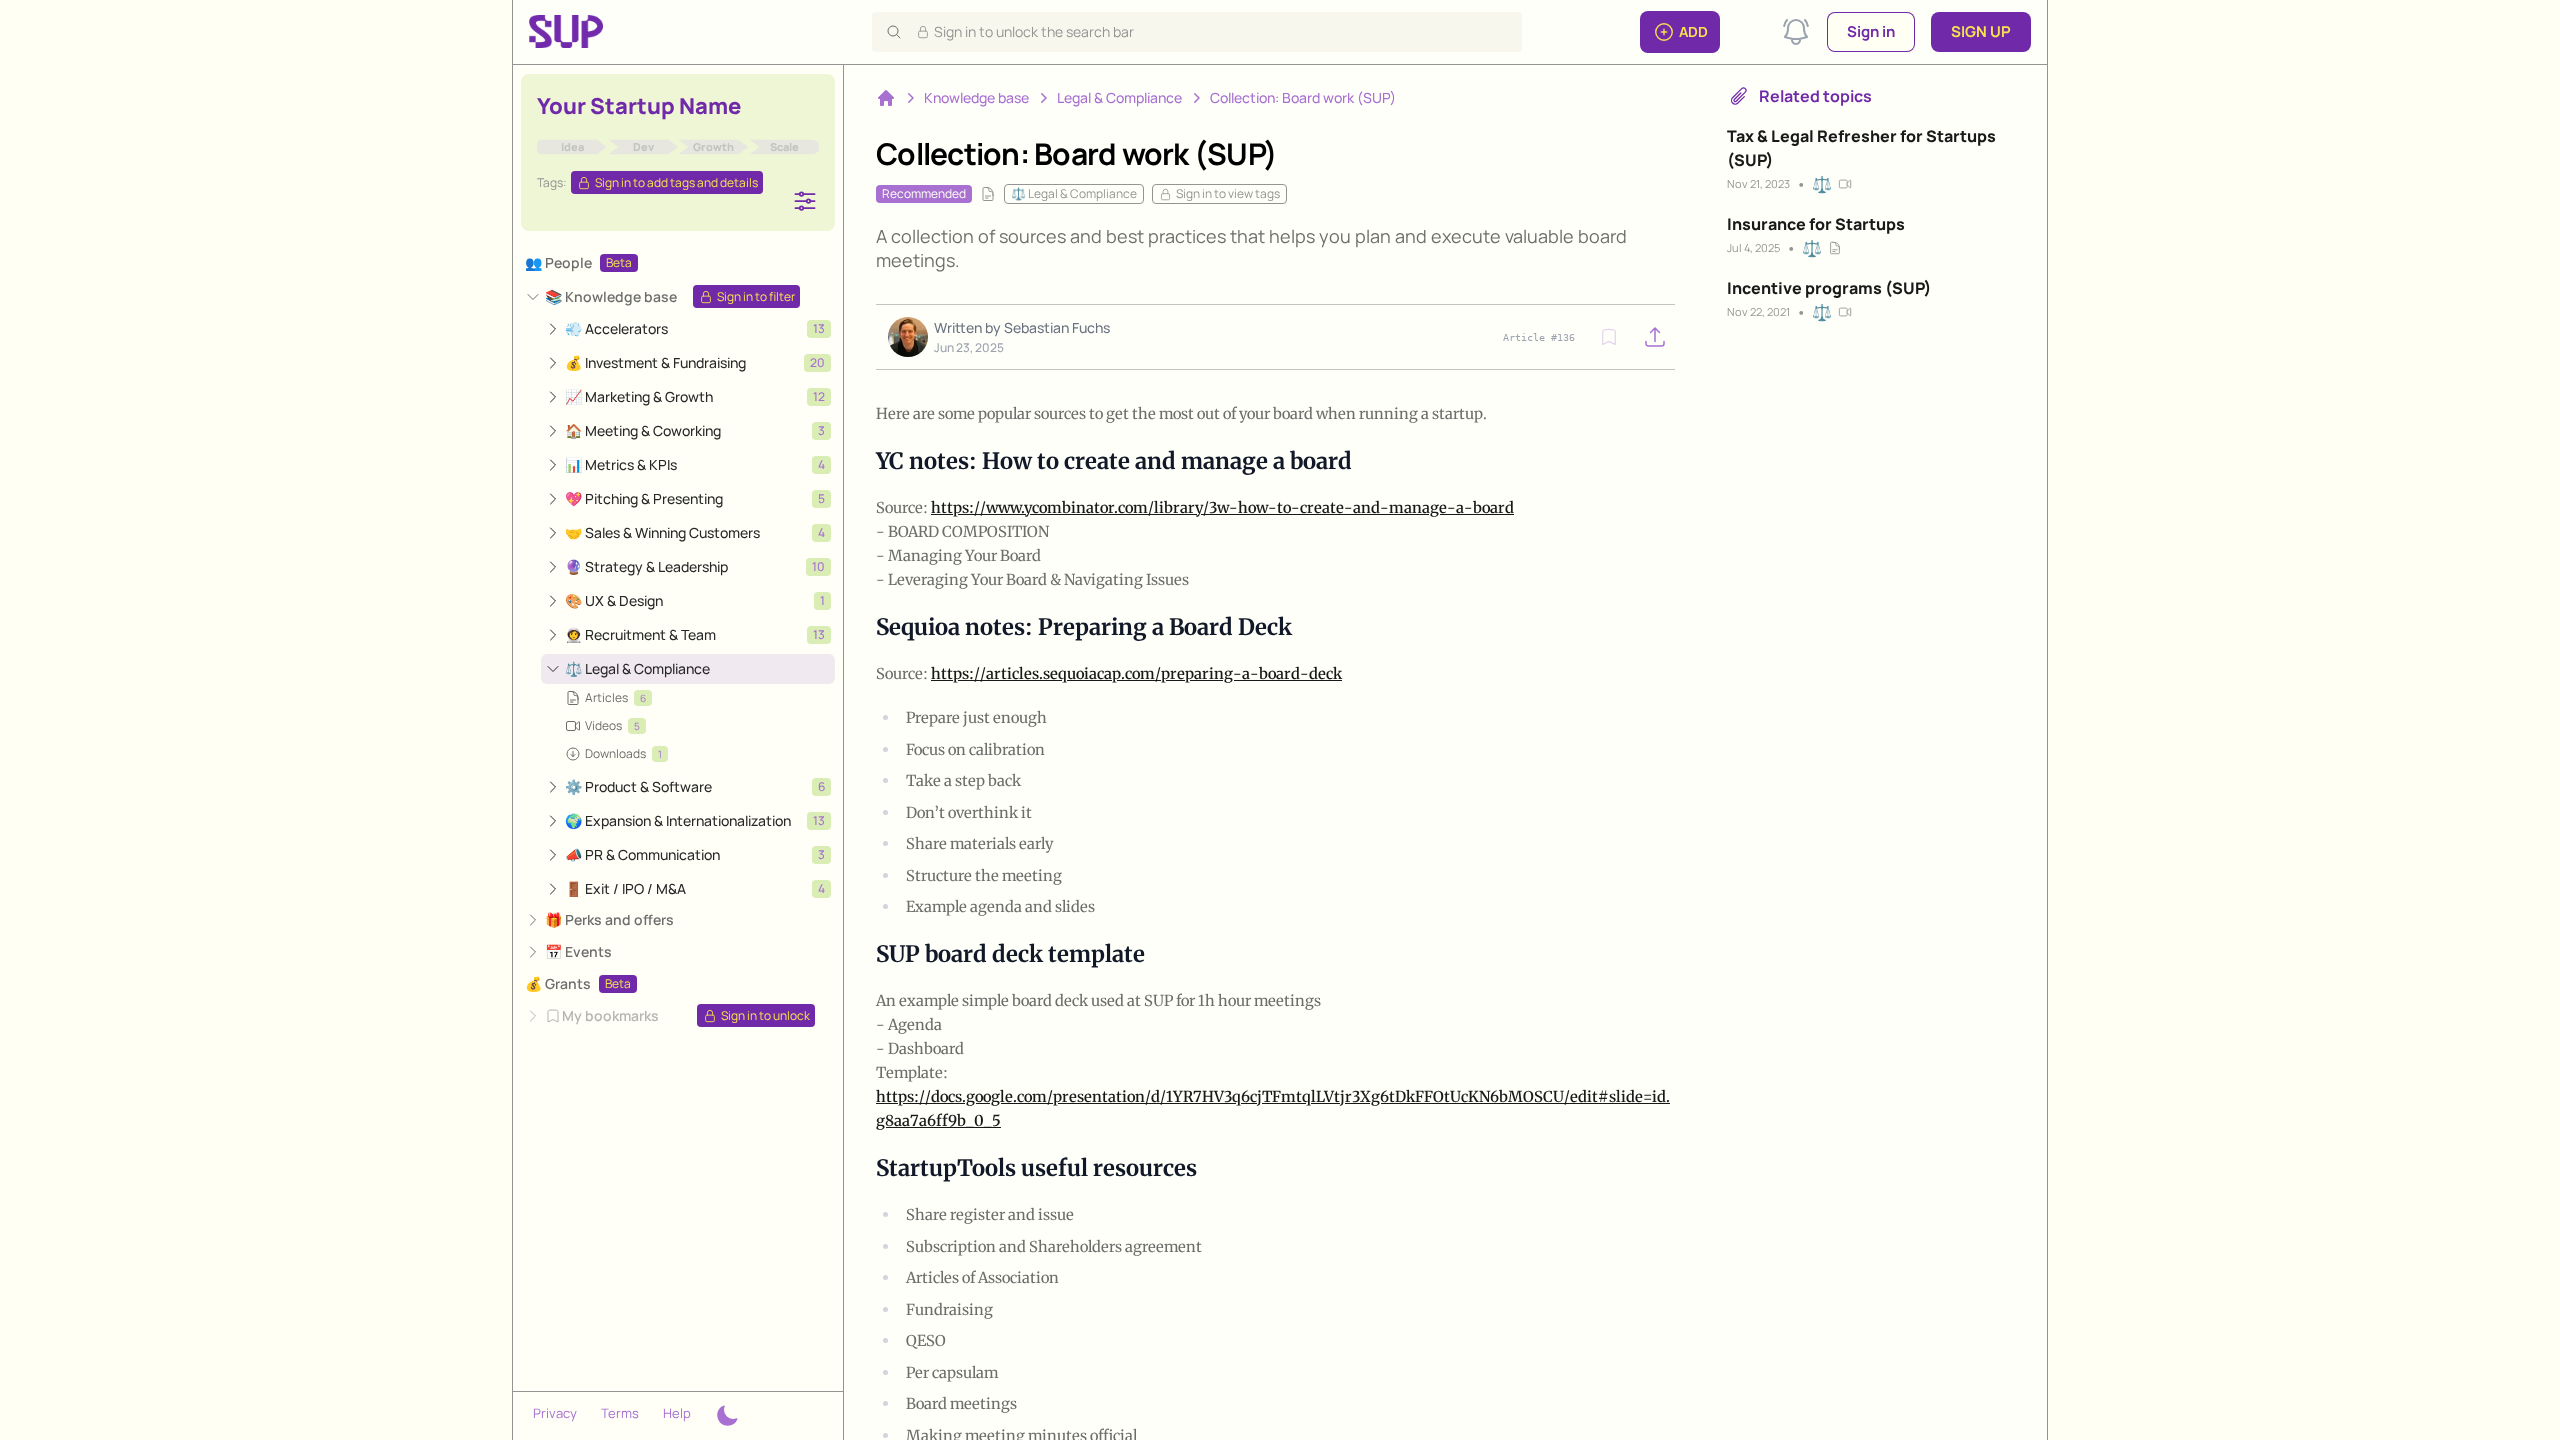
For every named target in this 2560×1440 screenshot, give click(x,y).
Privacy (555, 1413)
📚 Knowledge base (611, 296)
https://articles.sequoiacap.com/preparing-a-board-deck (1136, 673)
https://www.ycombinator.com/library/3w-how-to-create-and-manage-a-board (1222, 507)
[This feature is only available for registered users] (1609, 337)
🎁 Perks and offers (609, 919)
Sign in (1871, 31)
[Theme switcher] (727, 1416)
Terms (620, 1413)
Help (677, 1413)
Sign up (1981, 31)
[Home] (886, 98)
